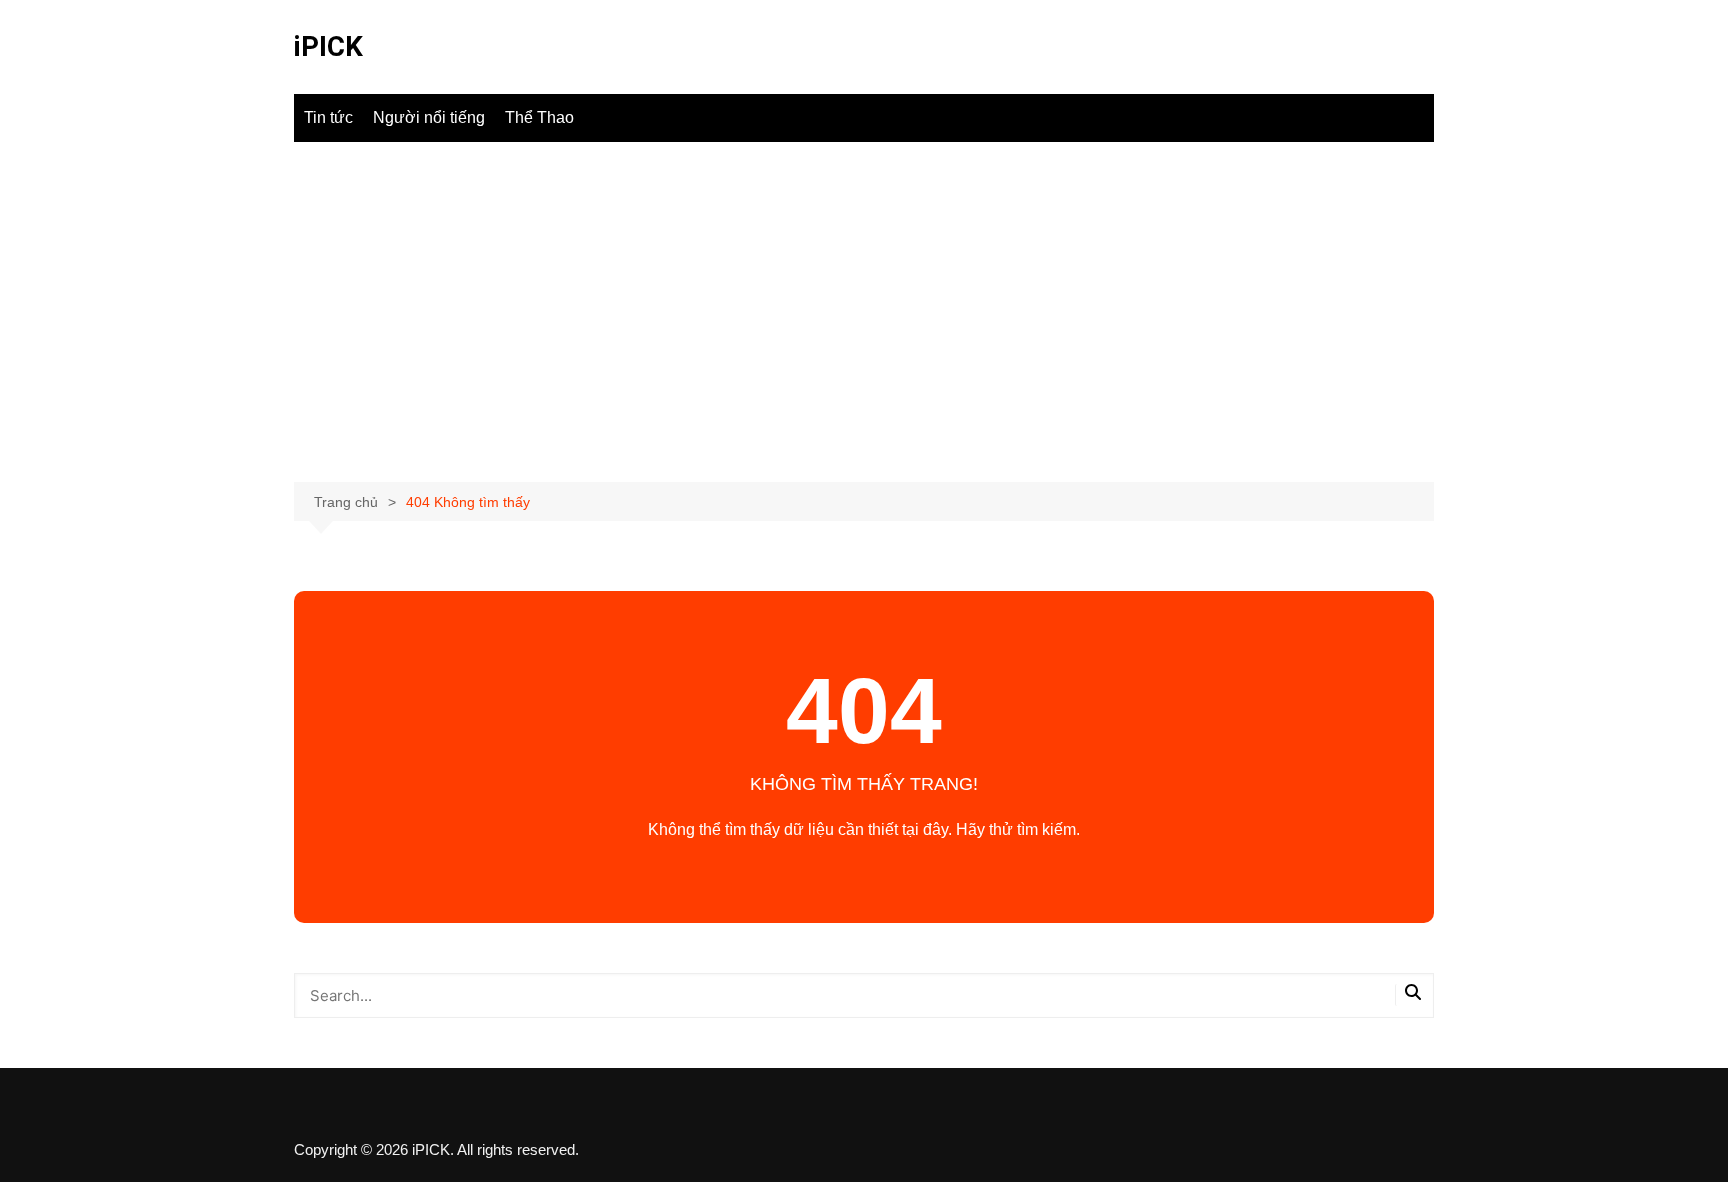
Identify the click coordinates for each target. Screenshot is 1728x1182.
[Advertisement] (864, 312)
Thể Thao (539, 117)
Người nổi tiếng (429, 117)
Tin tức (328, 117)
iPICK (328, 46)
